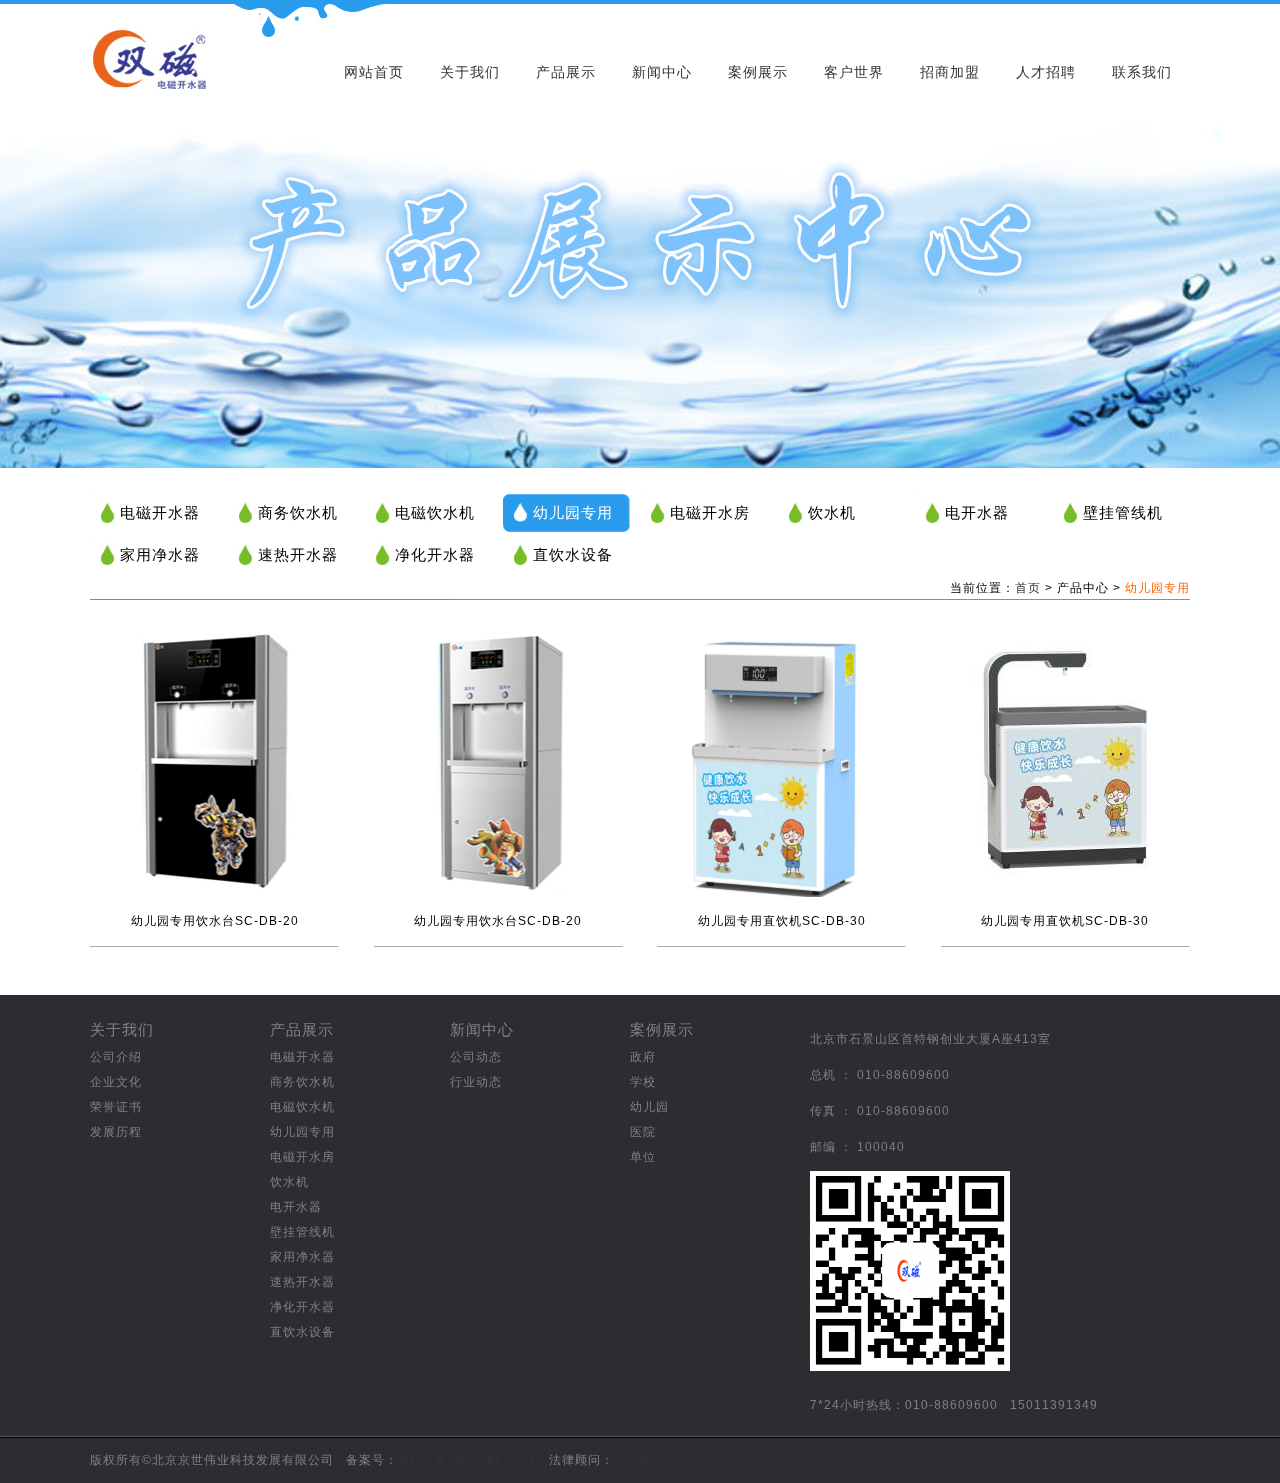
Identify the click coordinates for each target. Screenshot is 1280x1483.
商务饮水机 (298, 512)
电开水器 (977, 512)
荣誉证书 (116, 1107)
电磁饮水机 (435, 512)
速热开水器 (298, 554)
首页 (1028, 588)
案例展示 (758, 72)
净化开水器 (435, 554)
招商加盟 (950, 72)
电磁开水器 (160, 512)
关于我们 (470, 72)
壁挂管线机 (1123, 512)
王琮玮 (633, 1460)
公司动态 (476, 1057)
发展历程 (116, 1132)
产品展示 (566, 72)
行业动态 (476, 1082)
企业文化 (116, 1082)
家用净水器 (160, 554)
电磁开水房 (710, 512)
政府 (643, 1057)
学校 (643, 1082)
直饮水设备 (573, 554)
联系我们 (1142, 72)
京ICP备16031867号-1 (467, 1460)
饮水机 (832, 512)
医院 (643, 1132)
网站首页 (374, 72)
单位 (643, 1157)
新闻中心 (662, 72)
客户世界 (854, 72)
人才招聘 (1046, 72)
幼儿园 (649, 1107)
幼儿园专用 (573, 512)
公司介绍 (116, 1057)
